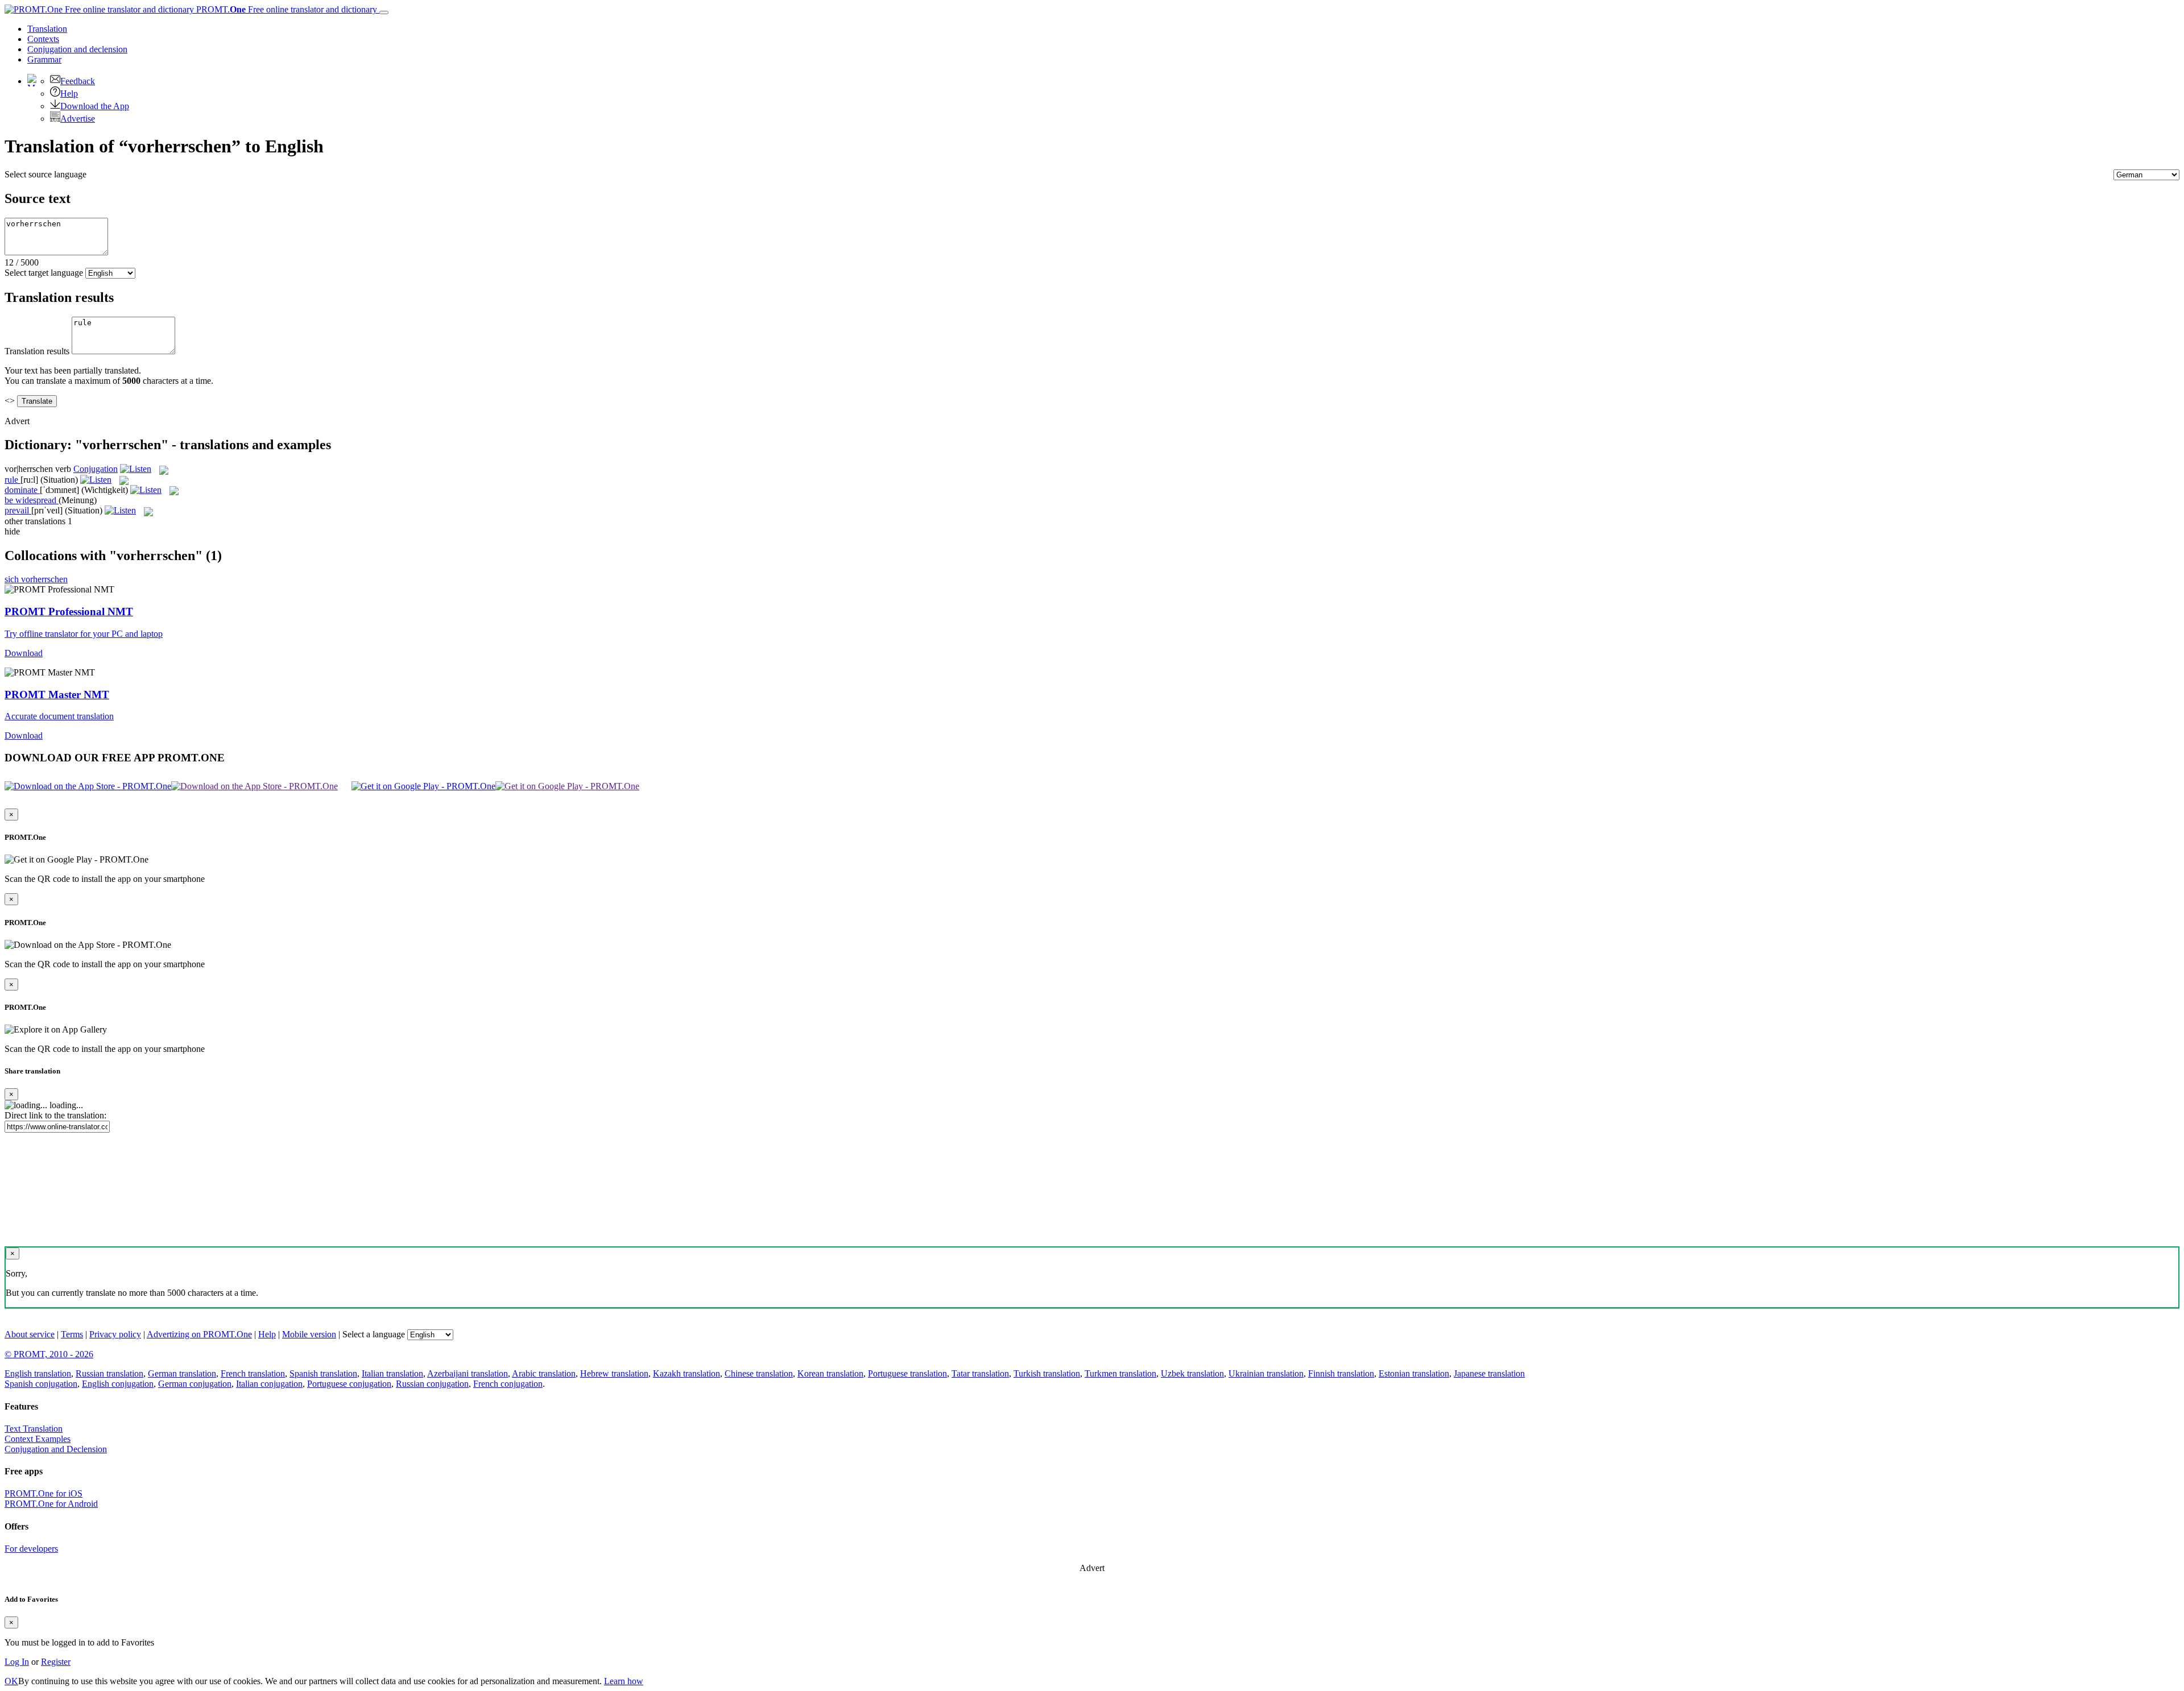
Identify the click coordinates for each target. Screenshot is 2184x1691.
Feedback (78, 81)
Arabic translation (544, 1373)
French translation (253, 1373)
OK (11, 1681)
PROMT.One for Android (51, 1504)
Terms (72, 1334)
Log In (17, 1662)
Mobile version (309, 1334)
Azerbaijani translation (468, 1373)
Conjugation (77, 49)
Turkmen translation (1120, 1373)
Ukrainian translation (1266, 1373)
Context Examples (38, 1439)
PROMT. (286, 9)
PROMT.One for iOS (44, 1493)
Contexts (43, 39)
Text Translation (34, 1429)
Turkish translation (1047, 1373)
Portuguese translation (907, 1373)
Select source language (45, 174)
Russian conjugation (432, 1384)
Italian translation (392, 1373)
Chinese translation (759, 1373)
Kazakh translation (686, 1373)
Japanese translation (1489, 1373)
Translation (47, 29)
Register (56, 1662)
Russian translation (109, 1373)
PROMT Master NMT (57, 695)
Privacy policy (115, 1334)
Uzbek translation (1192, 1373)
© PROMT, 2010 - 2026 (49, 1354)
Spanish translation (323, 1373)
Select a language (374, 1334)
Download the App (95, 106)
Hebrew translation (614, 1373)
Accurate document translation (59, 716)
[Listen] (136, 469)
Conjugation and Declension (56, 1449)
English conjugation (118, 1384)
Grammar (44, 59)
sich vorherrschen (36, 579)
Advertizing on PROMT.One (199, 1334)
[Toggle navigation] (384, 13)
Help (69, 94)
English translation (38, 1373)
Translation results (37, 351)
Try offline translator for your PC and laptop (84, 634)
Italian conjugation (269, 1384)
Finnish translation (1341, 1373)
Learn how (624, 1681)
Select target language (44, 273)
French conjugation (508, 1384)
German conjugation (195, 1384)
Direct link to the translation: (55, 1115)
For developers (31, 1549)
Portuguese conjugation (349, 1384)
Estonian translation (1414, 1373)
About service (30, 1334)
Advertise (78, 119)
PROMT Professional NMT (69, 612)
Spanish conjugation (41, 1384)
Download (24, 653)
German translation (182, 1373)
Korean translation (830, 1373)
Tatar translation (980, 1373)
